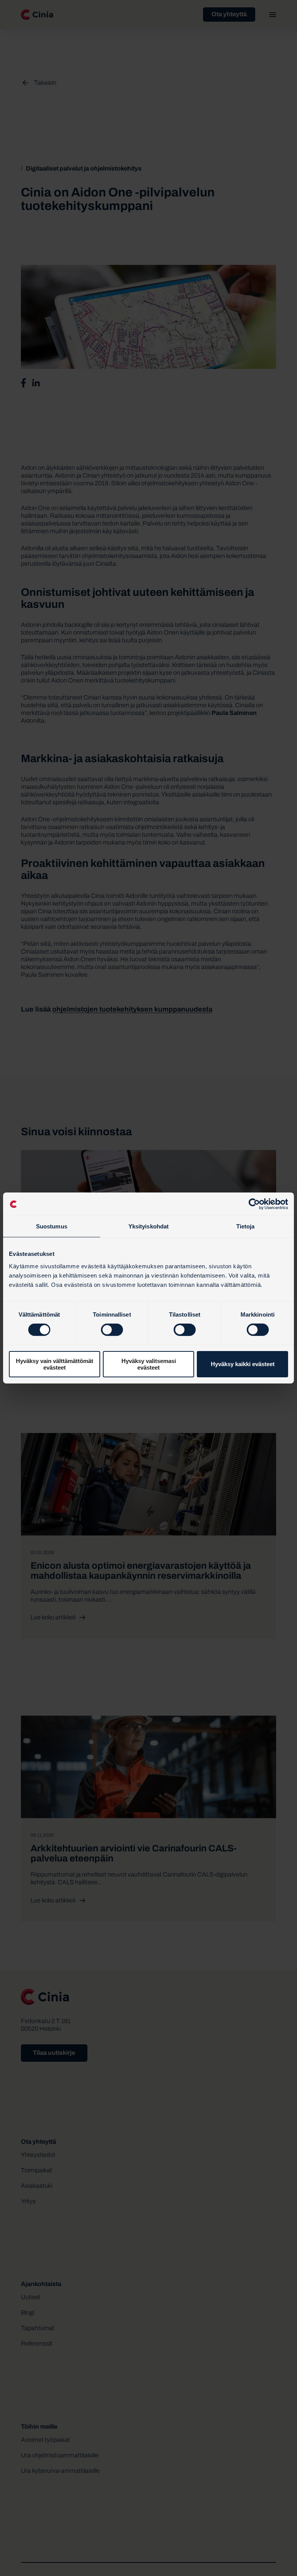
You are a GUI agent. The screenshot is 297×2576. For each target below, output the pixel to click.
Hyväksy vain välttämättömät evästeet (55, 1364)
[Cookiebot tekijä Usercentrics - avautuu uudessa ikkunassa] (254, 1204)
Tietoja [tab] (246, 1226)
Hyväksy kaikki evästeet (243, 1364)
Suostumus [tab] (52, 1226)
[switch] (112, 1330)
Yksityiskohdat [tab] (148, 1226)
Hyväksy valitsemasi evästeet (149, 1364)
